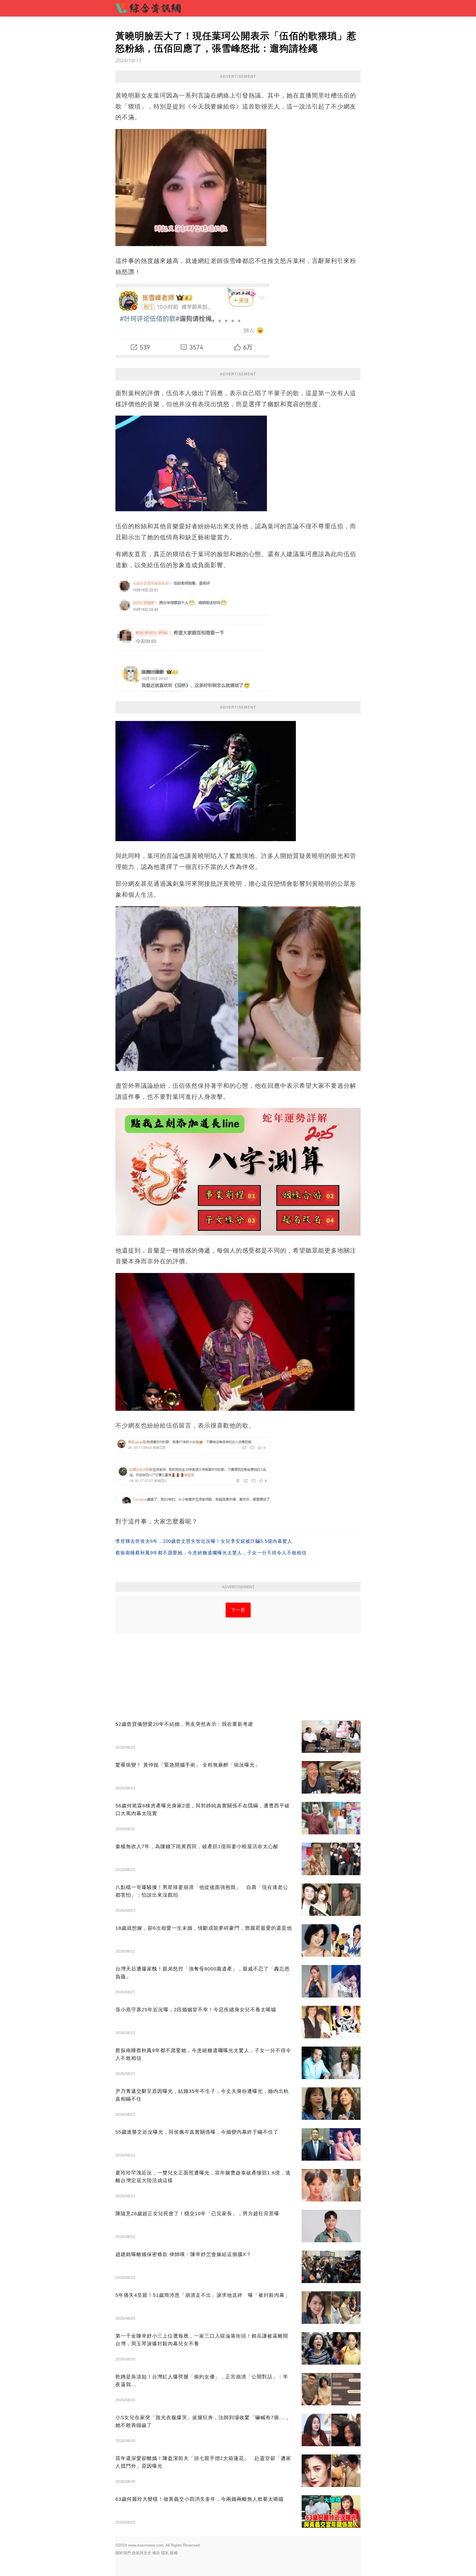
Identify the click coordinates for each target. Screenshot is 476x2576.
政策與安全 (142, 2553)
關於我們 (123, 2553)
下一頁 (238, 1610)
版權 (174, 2553)
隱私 (165, 2553)
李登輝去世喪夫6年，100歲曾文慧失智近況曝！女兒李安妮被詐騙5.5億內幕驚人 (204, 1541)
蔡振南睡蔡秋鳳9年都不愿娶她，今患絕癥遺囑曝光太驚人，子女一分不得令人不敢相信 (211, 1553)
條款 (156, 2553)
